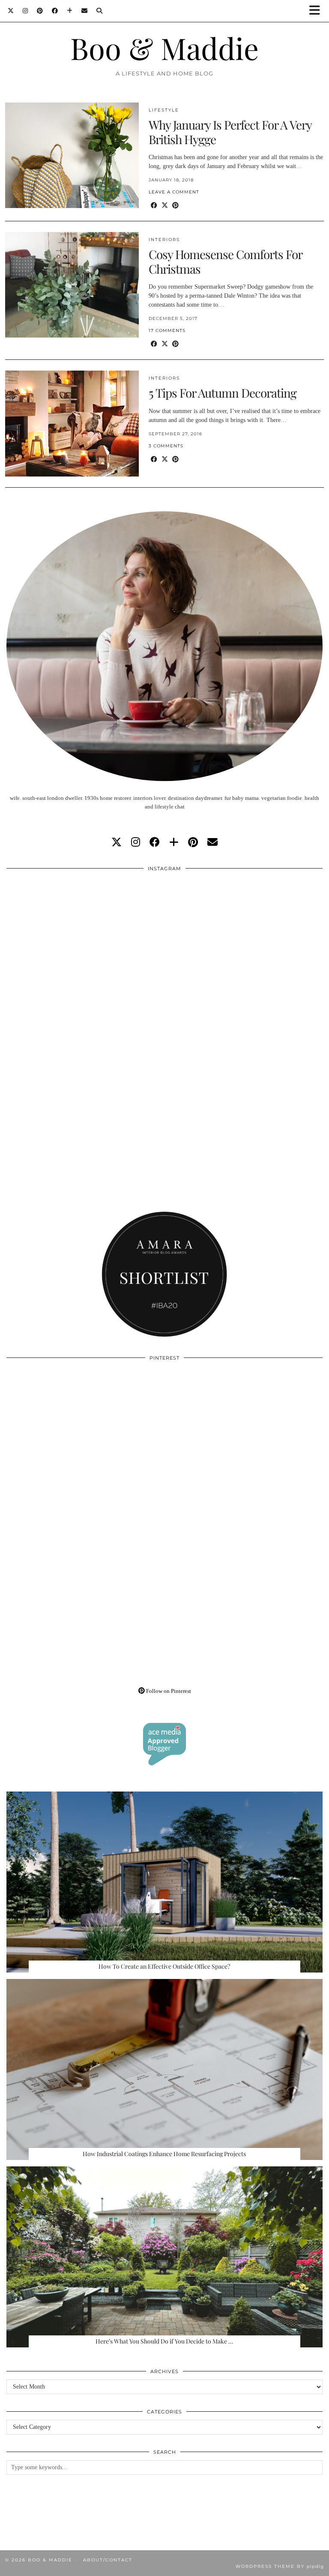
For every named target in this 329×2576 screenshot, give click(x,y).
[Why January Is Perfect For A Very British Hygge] (72, 155)
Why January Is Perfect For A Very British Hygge (230, 132)
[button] (317, 11)
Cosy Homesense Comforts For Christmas (225, 261)
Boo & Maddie (164, 48)
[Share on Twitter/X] (165, 206)
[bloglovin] (174, 842)
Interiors (164, 240)
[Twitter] (11, 11)
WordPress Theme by (280, 2566)
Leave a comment (174, 192)
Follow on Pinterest (168, 1691)
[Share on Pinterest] (175, 206)
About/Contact (108, 2560)
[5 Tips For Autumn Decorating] (72, 423)
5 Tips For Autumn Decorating (223, 393)
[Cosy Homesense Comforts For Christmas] (72, 285)
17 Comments (167, 330)
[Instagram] (25, 11)
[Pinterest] (40, 11)
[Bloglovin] (70, 11)
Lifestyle (164, 110)
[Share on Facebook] (154, 206)
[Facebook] (55, 11)
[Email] (85, 11)
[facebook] (155, 842)
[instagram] (136, 842)
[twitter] (117, 842)
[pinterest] (193, 842)
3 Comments (166, 446)
